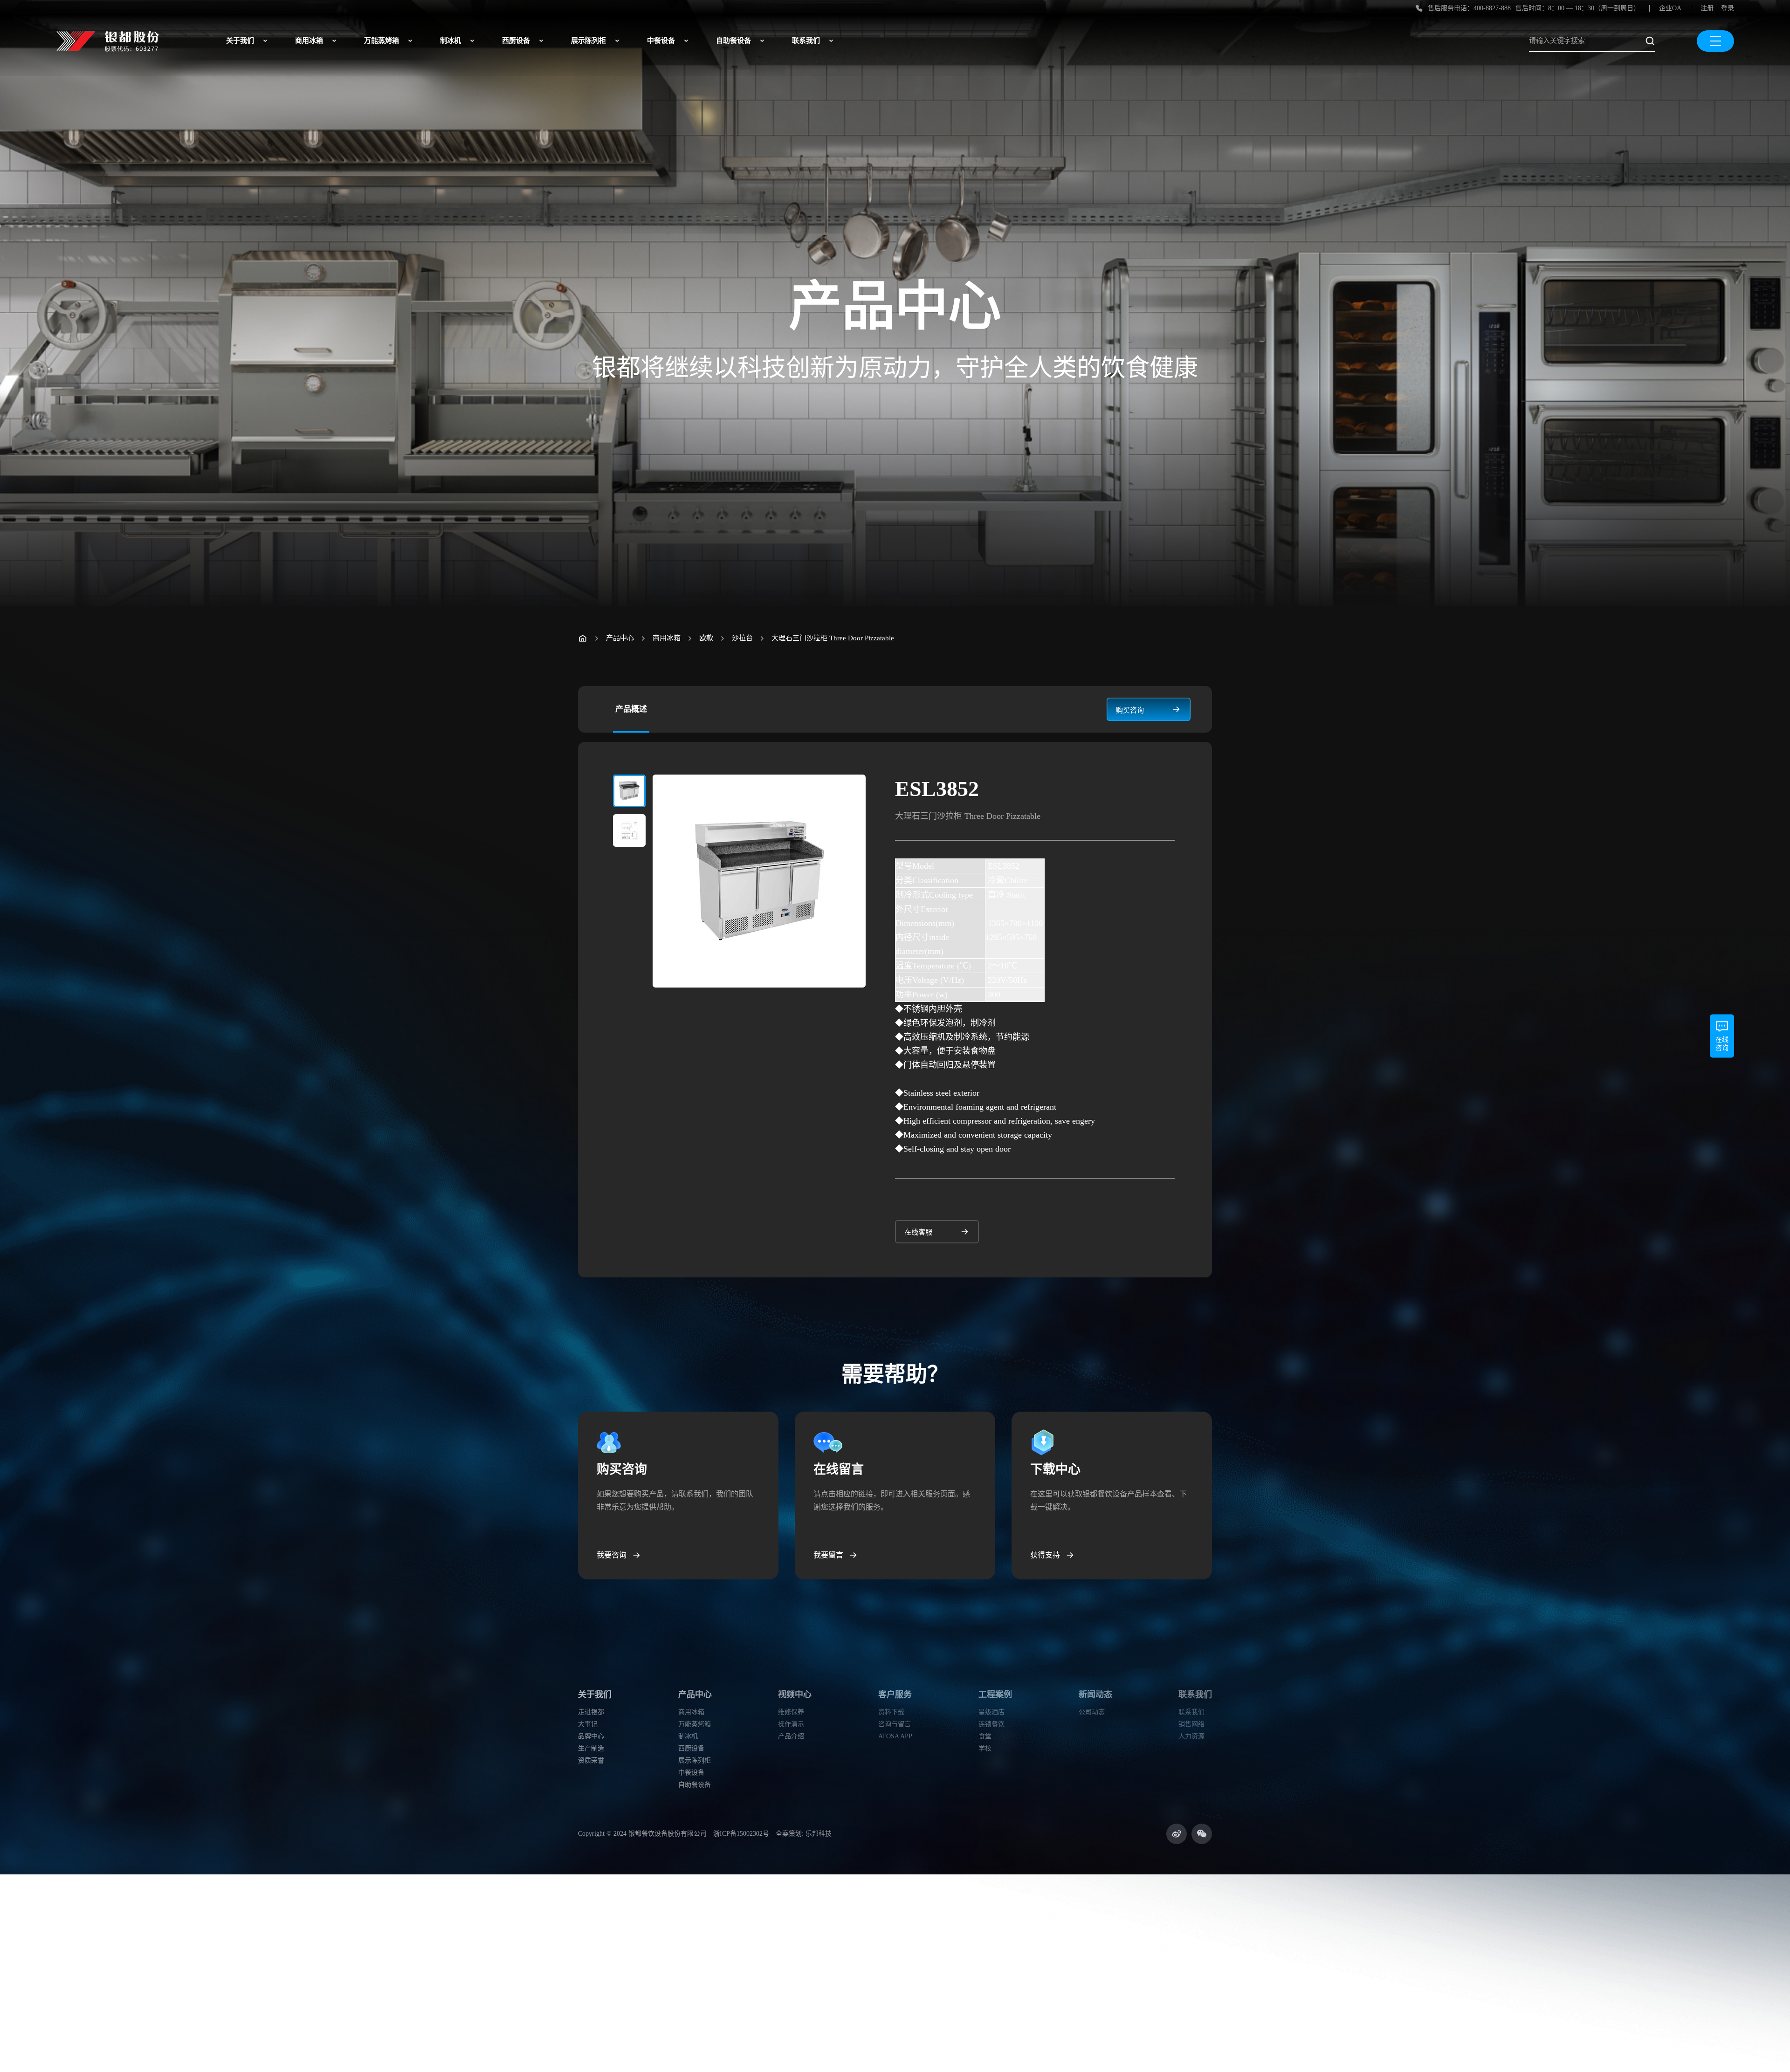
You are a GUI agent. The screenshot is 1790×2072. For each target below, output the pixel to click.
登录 (1728, 8)
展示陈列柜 (589, 41)
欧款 (706, 638)
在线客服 (918, 1232)
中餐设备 (661, 41)
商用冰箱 (309, 41)
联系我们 (806, 41)
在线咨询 (1722, 1044)
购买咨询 (1130, 710)
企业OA (1670, 8)
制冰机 (451, 41)
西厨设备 (516, 41)
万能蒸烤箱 (382, 41)
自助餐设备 (733, 41)
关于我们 (240, 41)
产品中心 (620, 638)
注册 (1707, 8)
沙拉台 (742, 638)
